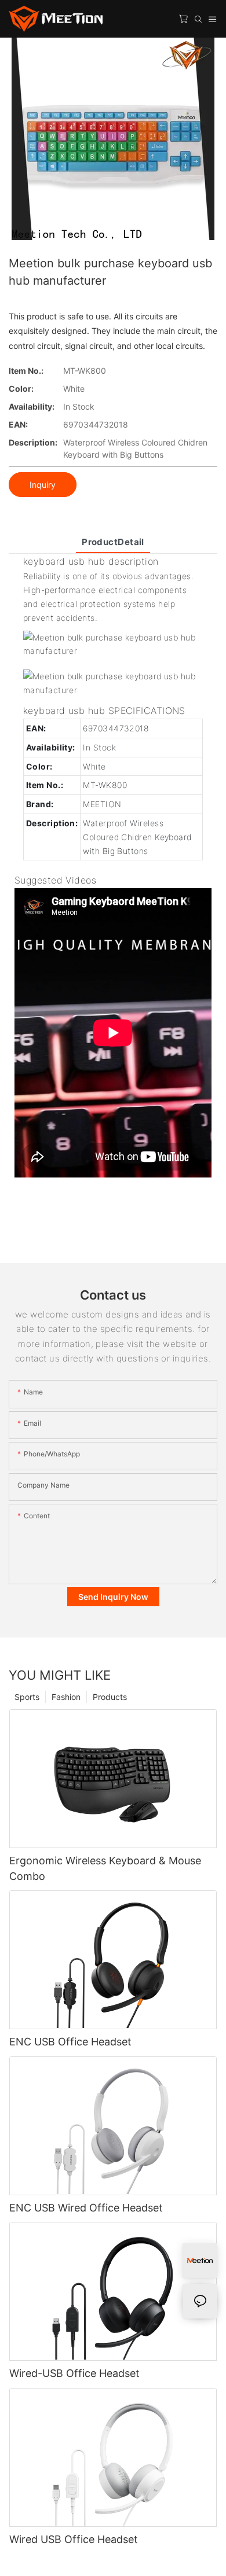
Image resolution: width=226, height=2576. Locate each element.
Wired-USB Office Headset (74, 2373)
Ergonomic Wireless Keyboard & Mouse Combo (105, 1868)
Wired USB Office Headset (74, 2539)
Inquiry (43, 485)
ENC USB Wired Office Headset (86, 2208)
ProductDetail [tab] (113, 542)
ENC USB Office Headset (70, 2042)
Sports (27, 1697)
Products (110, 1697)
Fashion (66, 1697)
